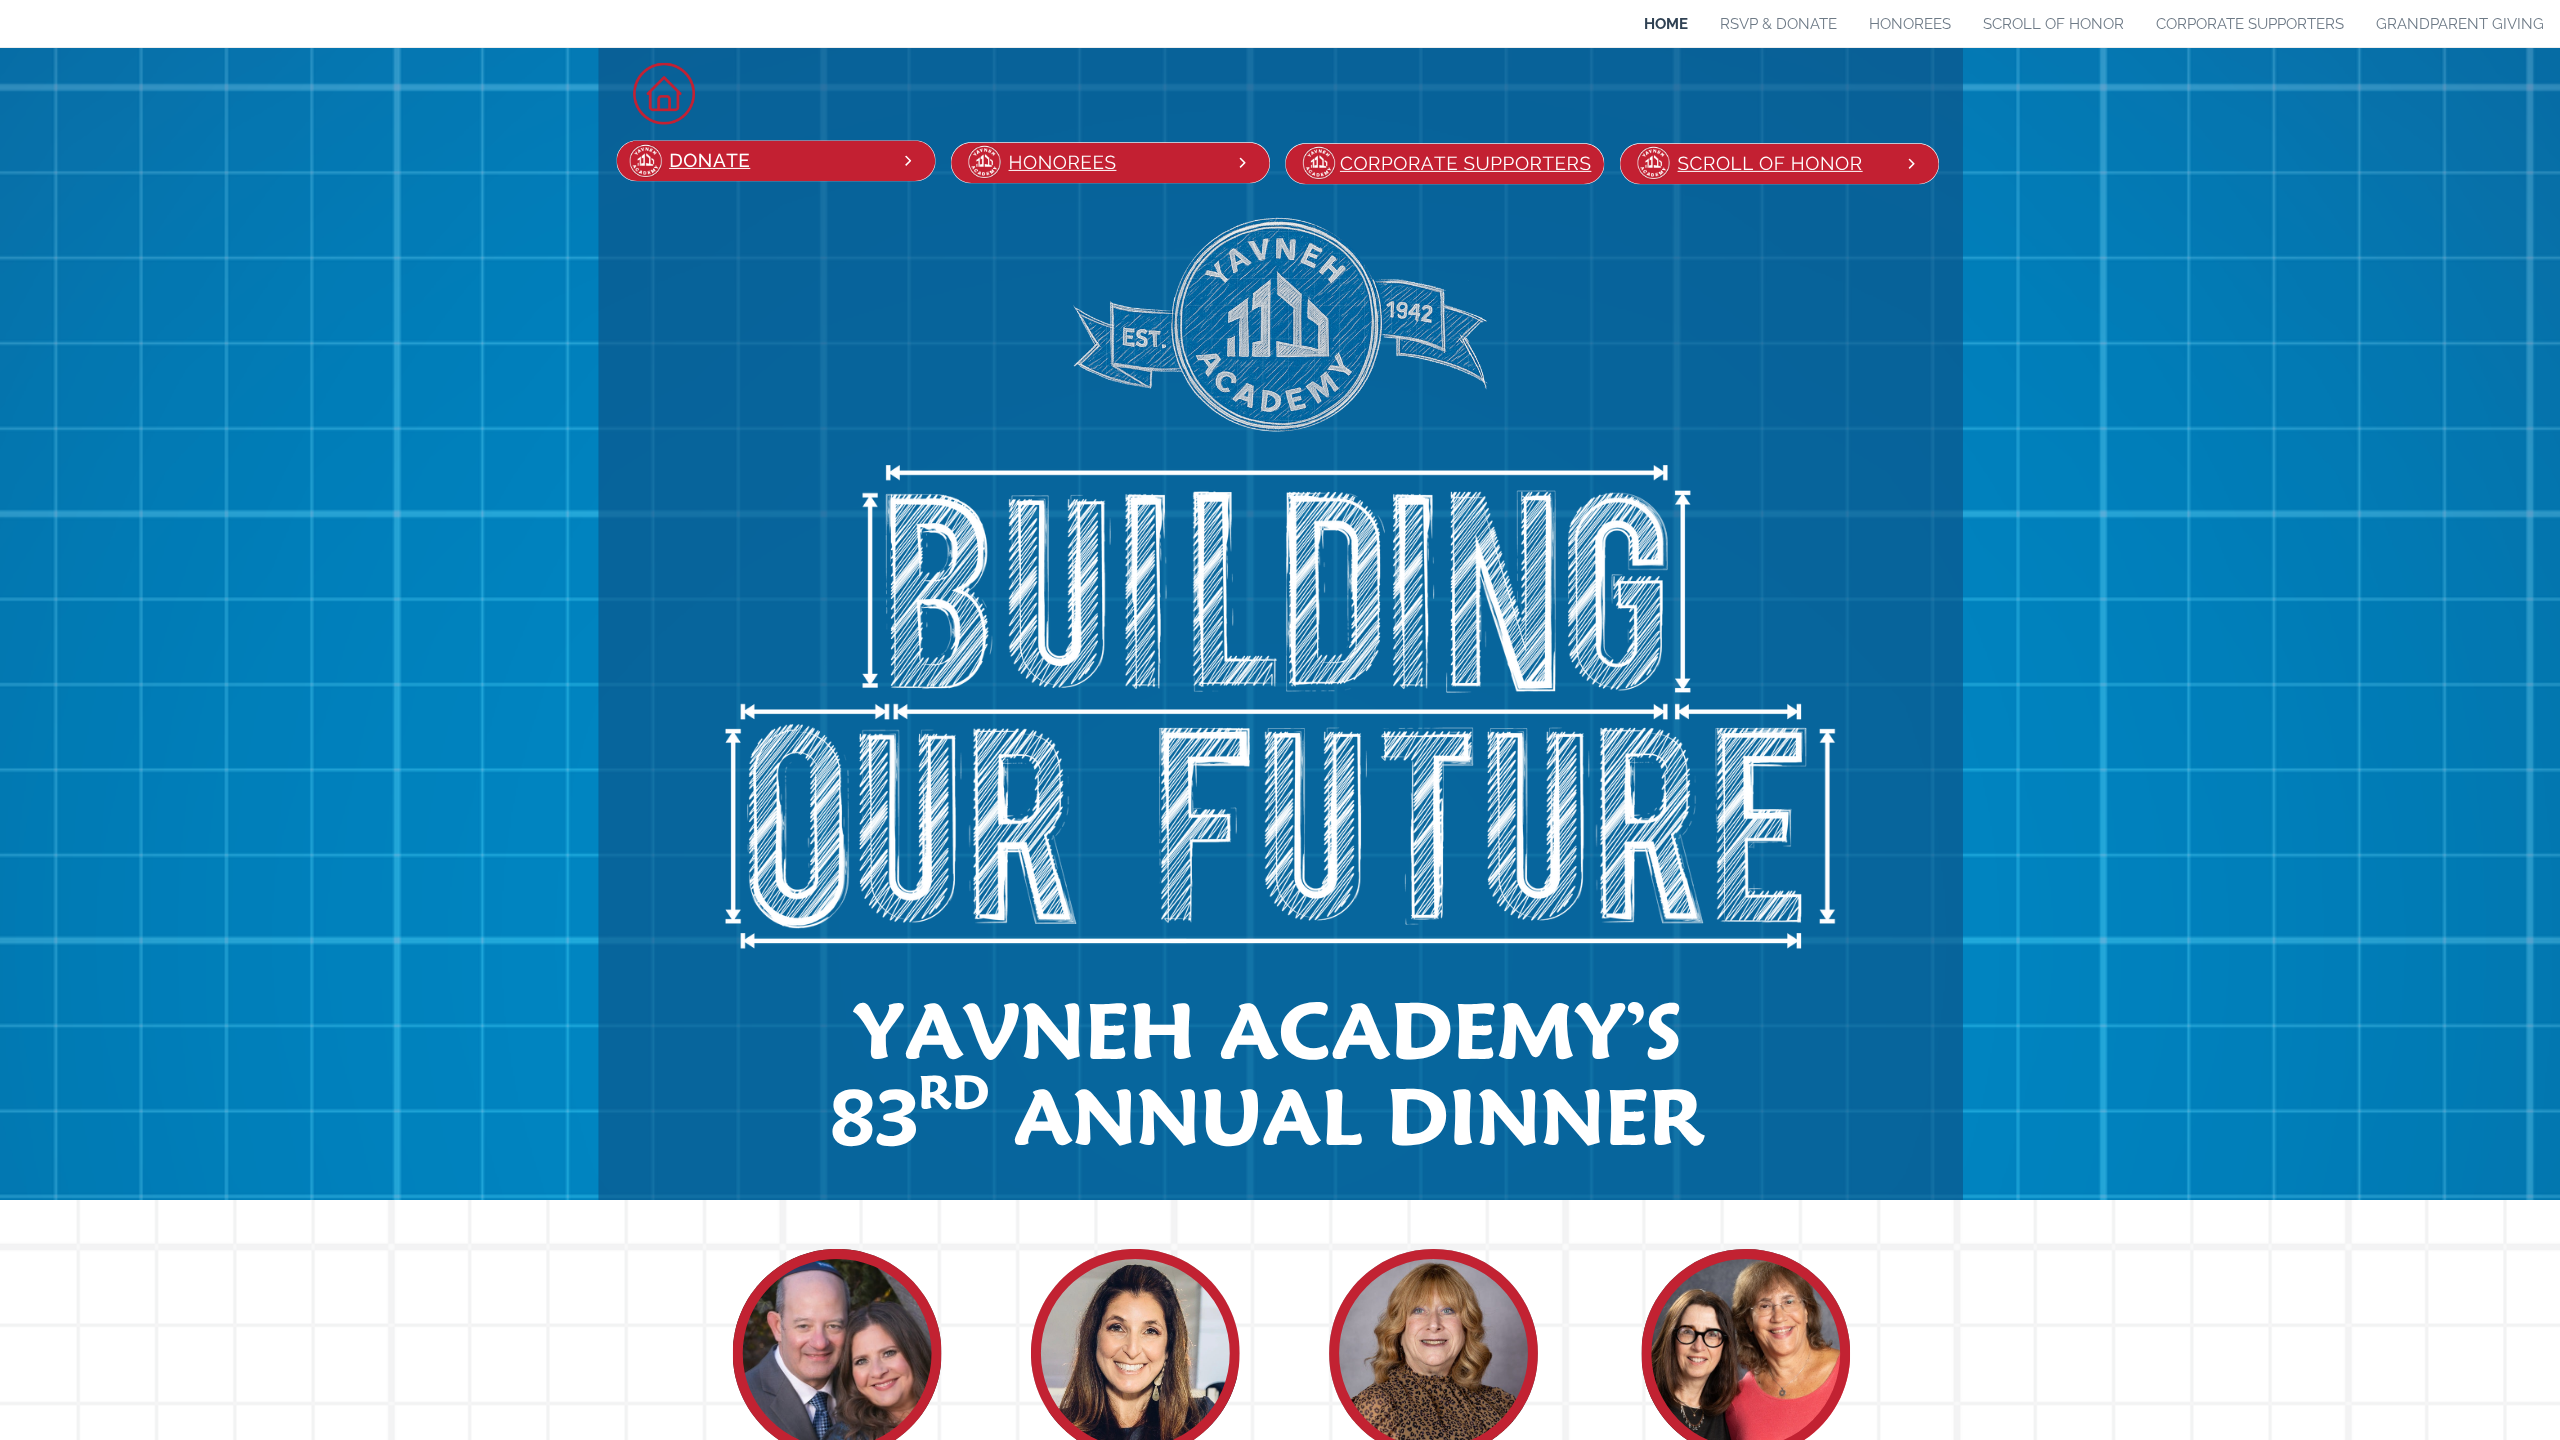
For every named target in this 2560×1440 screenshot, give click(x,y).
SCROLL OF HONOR (1770, 164)
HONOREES (1063, 163)
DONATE (709, 161)
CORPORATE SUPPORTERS (1465, 164)
